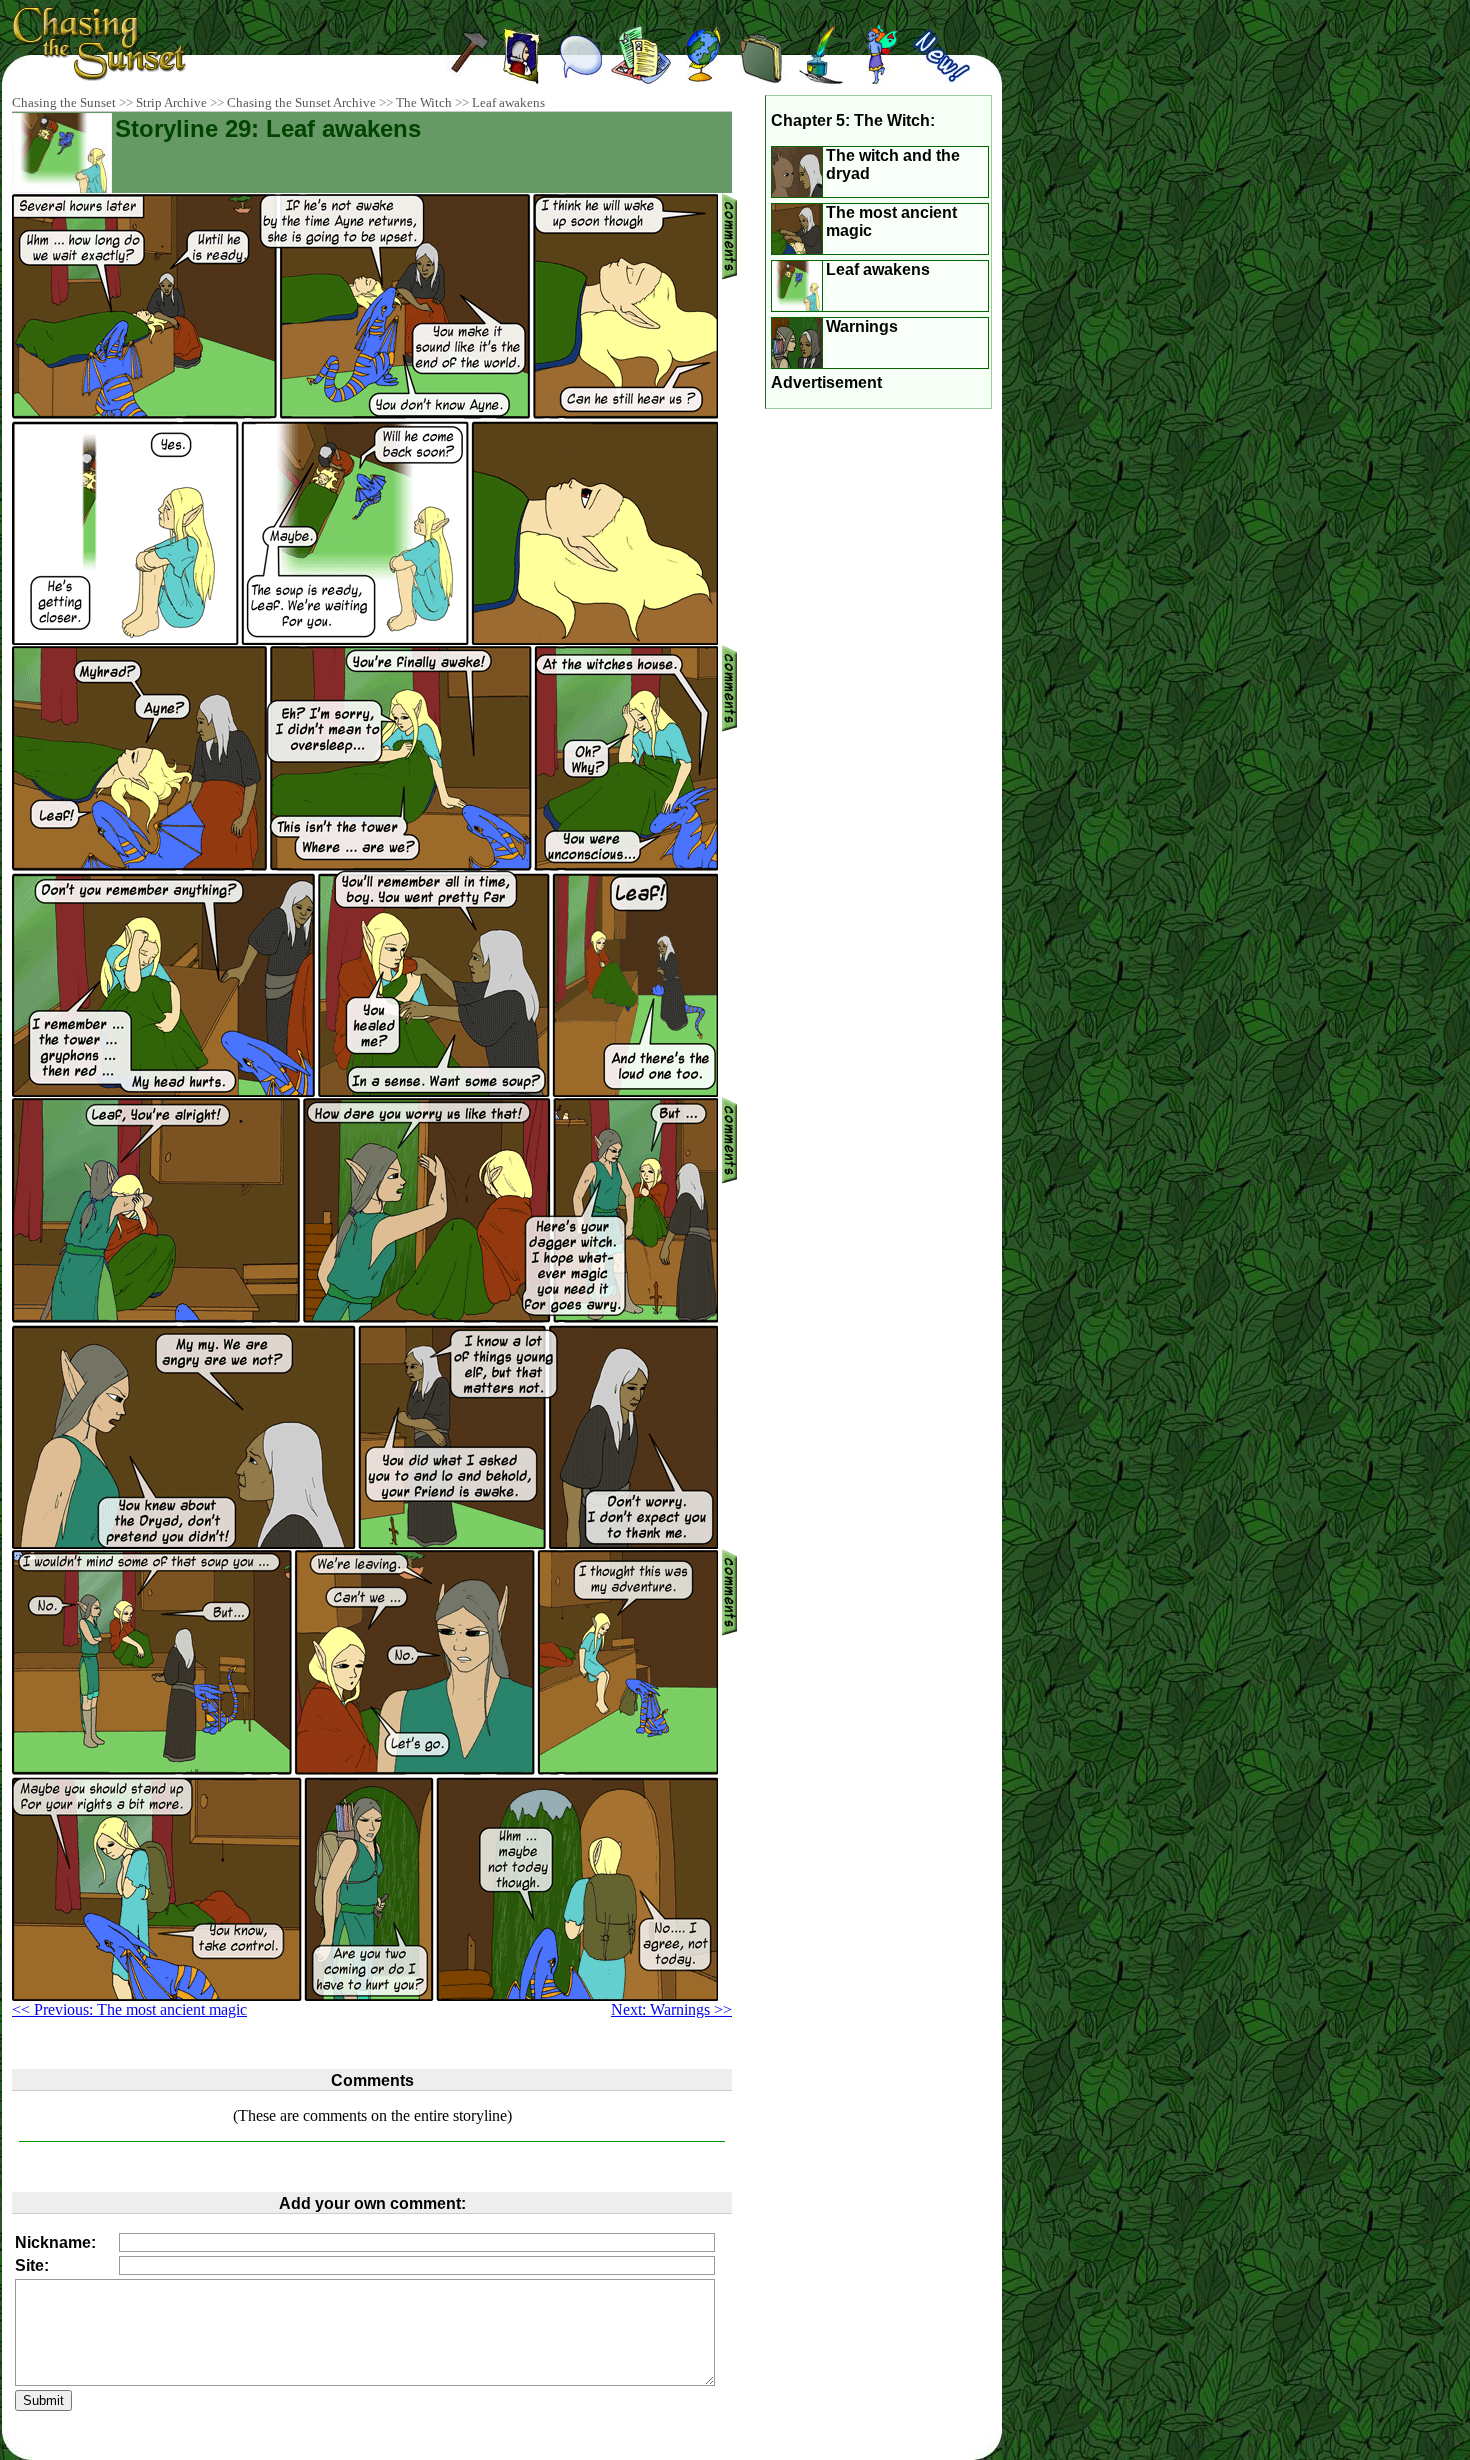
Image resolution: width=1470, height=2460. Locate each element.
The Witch (424, 102)
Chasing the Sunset (64, 102)
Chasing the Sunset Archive (301, 102)
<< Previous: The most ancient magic (129, 2009)
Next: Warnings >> (671, 2009)
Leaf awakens (508, 102)
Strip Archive (171, 102)
